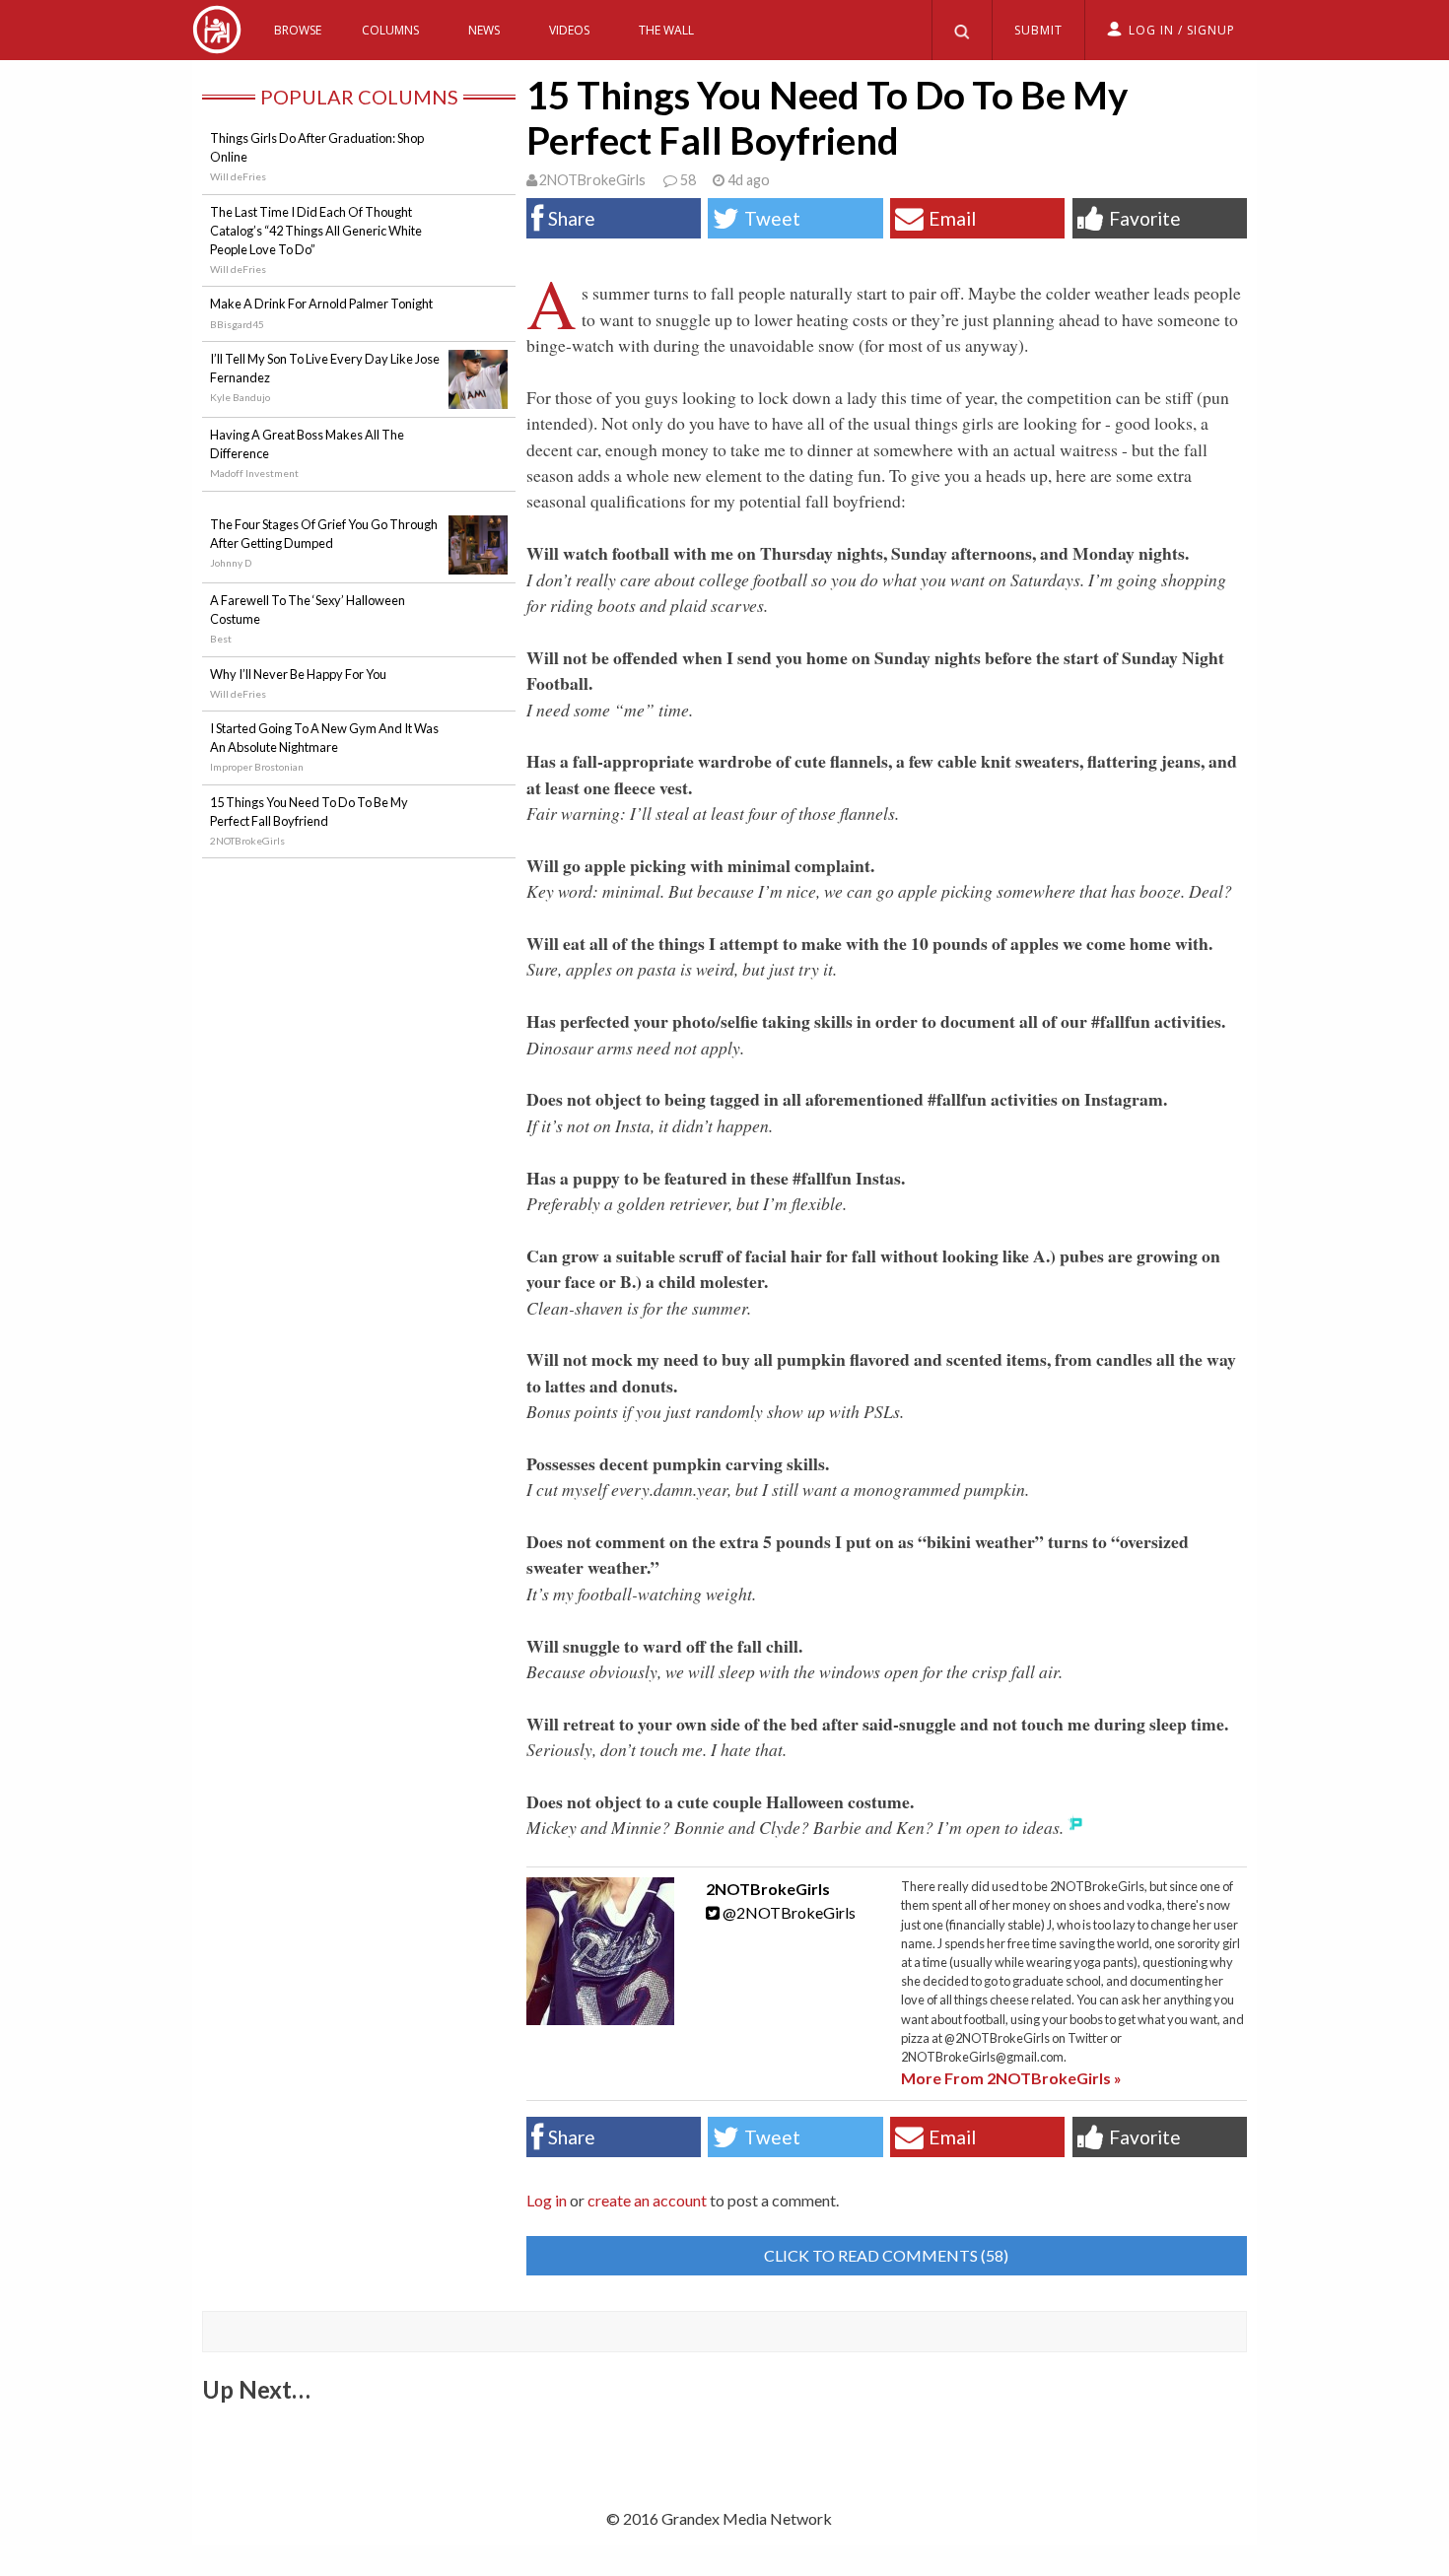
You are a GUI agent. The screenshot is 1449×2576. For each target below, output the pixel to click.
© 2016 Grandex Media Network (719, 2518)
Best (221, 639)
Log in (547, 2200)
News (484, 30)
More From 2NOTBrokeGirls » (1011, 2078)
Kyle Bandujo (240, 397)
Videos (569, 30)
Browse (298, 30)
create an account (647, 2200)
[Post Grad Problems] (217, 46)
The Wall (666, 30)
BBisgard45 (237, 324)
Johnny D (231, 563)
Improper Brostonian (257, 767)
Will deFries (238, 176)
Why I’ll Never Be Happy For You (298, 674)
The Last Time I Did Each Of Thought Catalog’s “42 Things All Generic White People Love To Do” (316, 231)
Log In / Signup (1182, 30)
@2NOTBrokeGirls (788, 1912)
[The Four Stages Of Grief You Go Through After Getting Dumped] (478, 562)
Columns (390, 30)
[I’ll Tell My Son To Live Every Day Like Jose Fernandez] (478, 397)
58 (688, 180)
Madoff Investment (254, 473)
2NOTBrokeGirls (592, 180)
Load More (724, 2437)
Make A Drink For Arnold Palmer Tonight (321, 304)
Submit (1038, 30)
